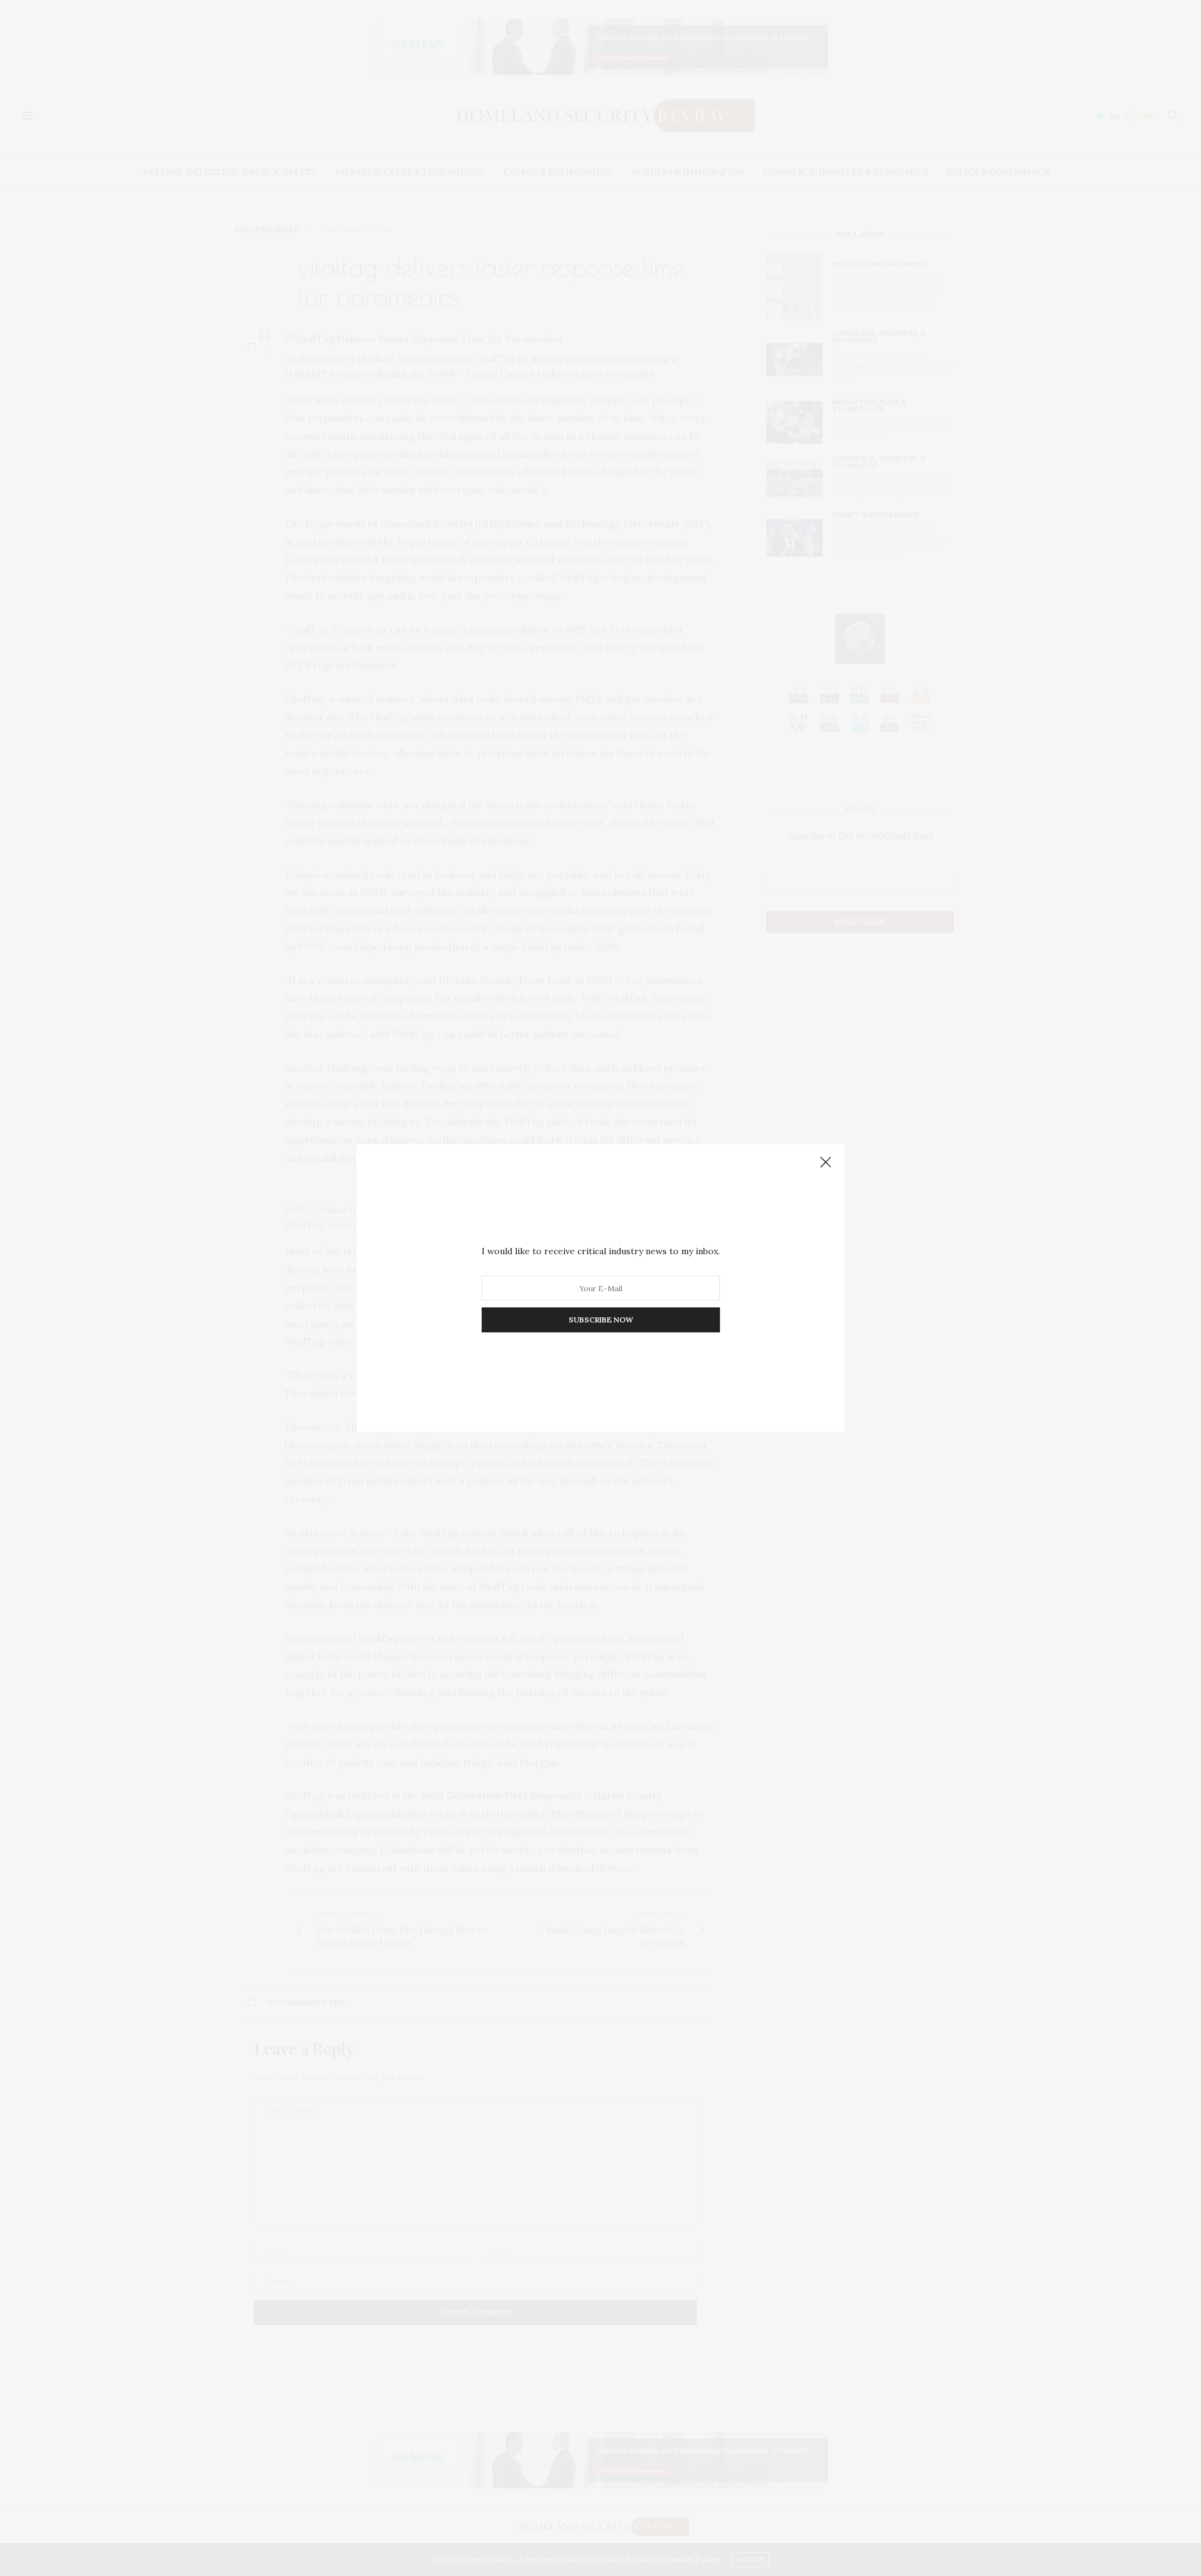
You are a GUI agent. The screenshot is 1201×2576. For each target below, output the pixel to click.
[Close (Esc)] (826, 1163)
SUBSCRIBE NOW (601, 1320)
